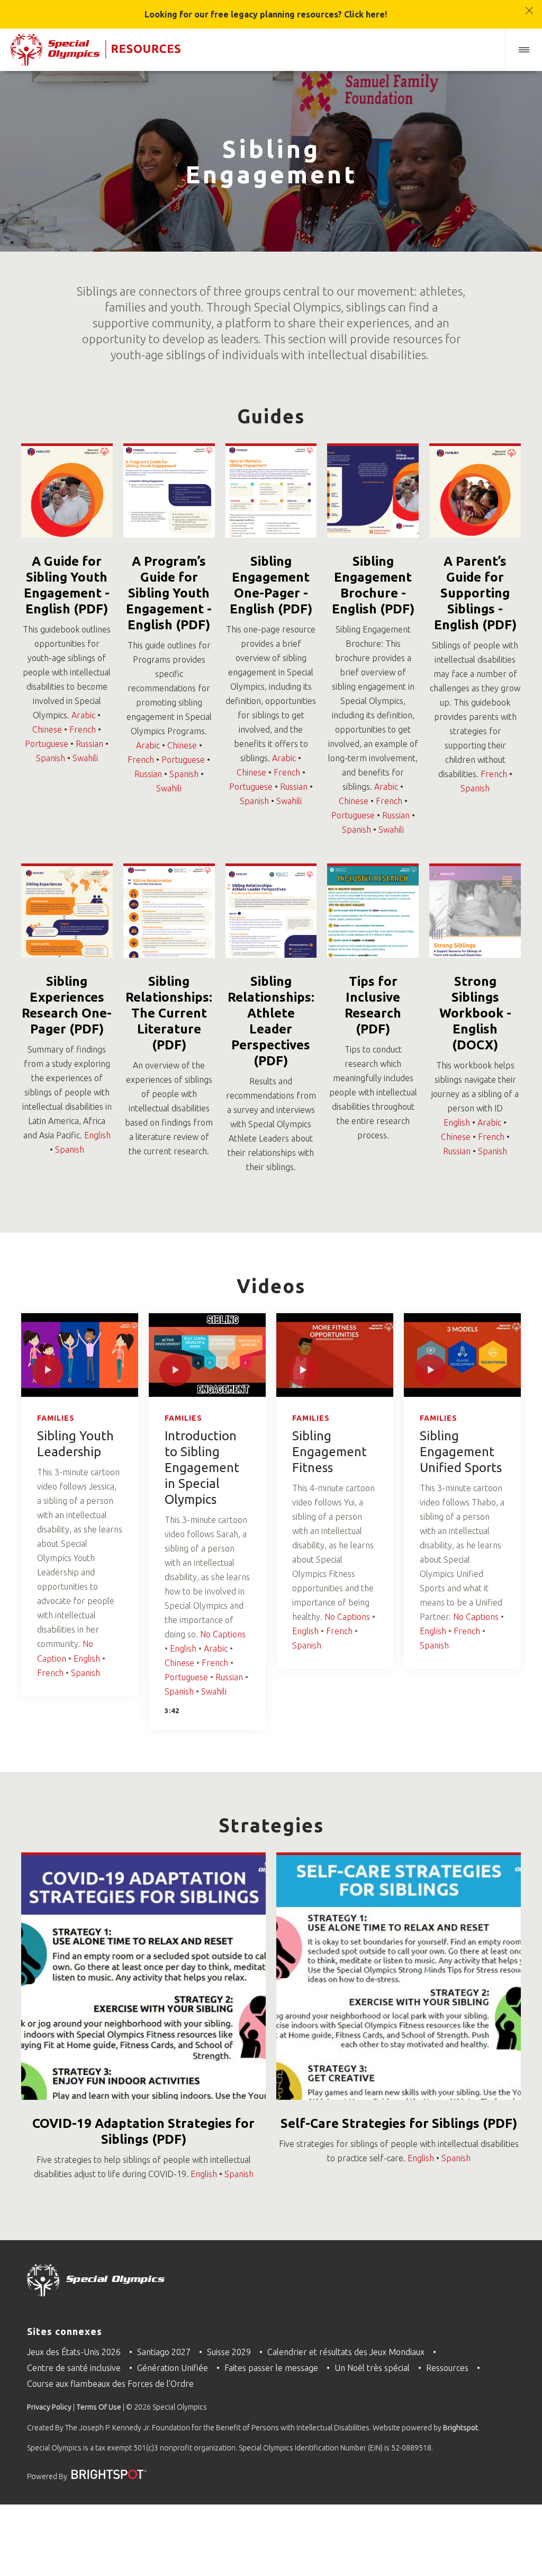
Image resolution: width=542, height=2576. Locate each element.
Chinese (47, 729)
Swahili (85, 758)
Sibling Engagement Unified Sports (461, 1452)
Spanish (51, 758)
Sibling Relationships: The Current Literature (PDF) (169, 1013)
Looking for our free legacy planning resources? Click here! (266, 14)
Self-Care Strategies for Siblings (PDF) (399, 2123)
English (97, 1135)
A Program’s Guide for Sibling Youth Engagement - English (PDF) (169, 593)
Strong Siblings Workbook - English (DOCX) (475, 1013)
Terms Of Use (99, 2407)
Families (56, 1418)
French (83, 729)
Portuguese (47, 744)
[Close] (530, 6)
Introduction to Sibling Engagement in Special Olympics (202, 1468)
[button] (523, 50)
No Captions (223, 1634)
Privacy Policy (49, 2407)
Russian (89, 744)
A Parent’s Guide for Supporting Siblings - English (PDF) (475, 593)
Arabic (83, 715)
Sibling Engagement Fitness (329, 1452)
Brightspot (460, 2428)
